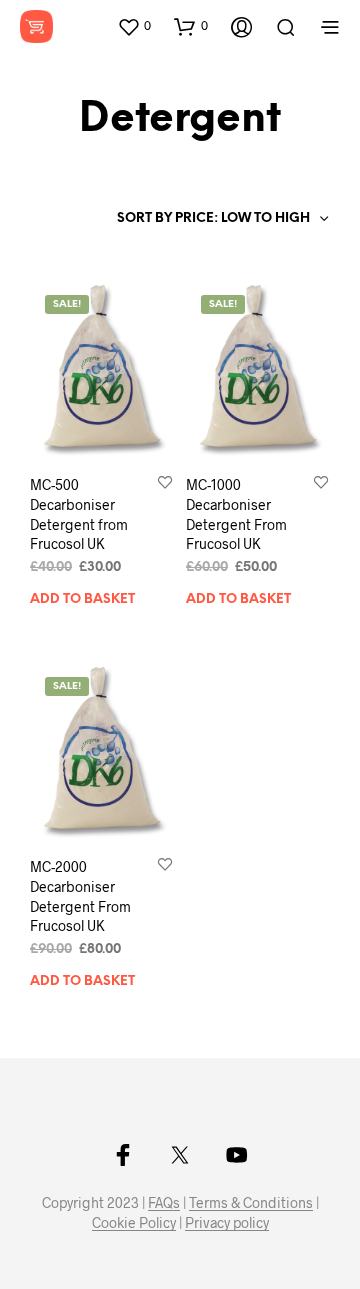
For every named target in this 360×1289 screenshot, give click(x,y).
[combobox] (221, 219)
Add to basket (82, 599)
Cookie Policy (134, 1223)
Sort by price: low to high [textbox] (213, 218)
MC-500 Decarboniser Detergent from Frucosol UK (79, 514)
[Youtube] (237, 1155)
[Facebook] (123, 1155)
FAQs (164, 1203)
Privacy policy (227, 1223)
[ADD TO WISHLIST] (165, 484)
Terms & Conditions (251, 1203)
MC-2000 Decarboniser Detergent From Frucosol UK (80, 896)
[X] (180, 1155)
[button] (134, 26)
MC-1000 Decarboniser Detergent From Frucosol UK (236, 514)
